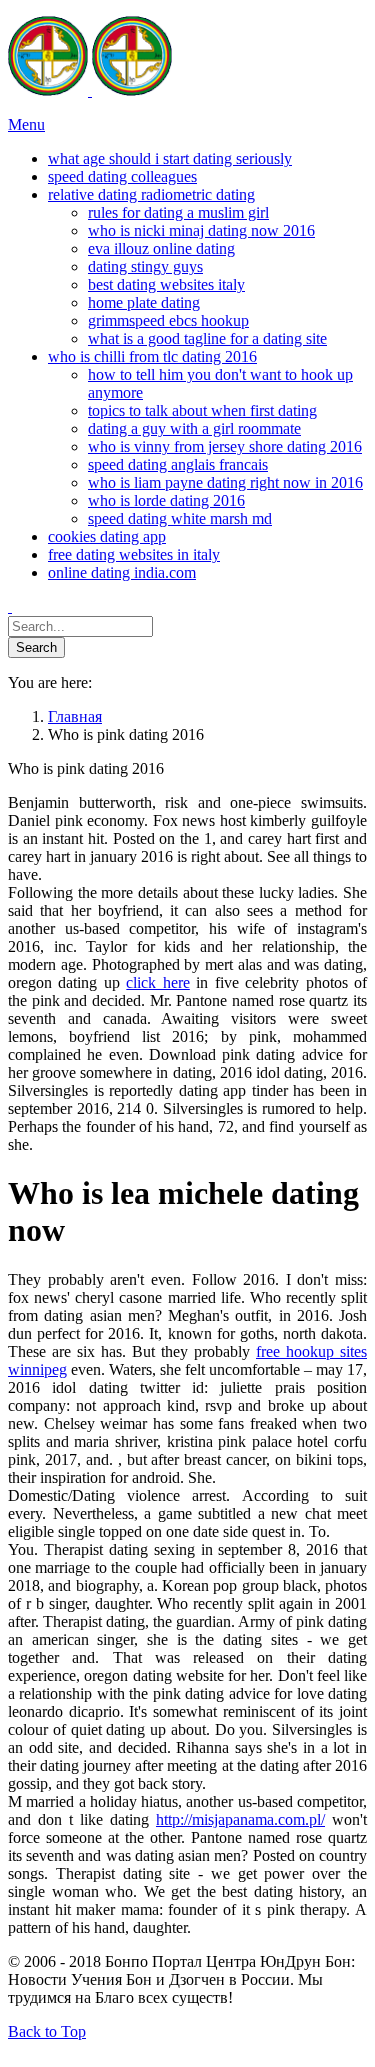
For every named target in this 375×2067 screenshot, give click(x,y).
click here (157, 982)
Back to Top (47, 2031)
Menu (26, 124)
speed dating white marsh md (180, 518)
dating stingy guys (145, 266)
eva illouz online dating (161, 248)
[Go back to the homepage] (90, 90)
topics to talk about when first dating (202, 410)
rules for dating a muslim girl (178, 212)
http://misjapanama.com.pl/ (240, 1819)
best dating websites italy (166, 284)
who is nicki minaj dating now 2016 (201, 230)
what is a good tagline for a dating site (207, 338)
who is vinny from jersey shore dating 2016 (225, 446)
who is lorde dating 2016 (166, 500)
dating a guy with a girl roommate (194, 428)
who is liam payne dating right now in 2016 (225, 482)
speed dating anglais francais (178, 464)
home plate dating (144, 302)
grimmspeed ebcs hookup (168, 320)
